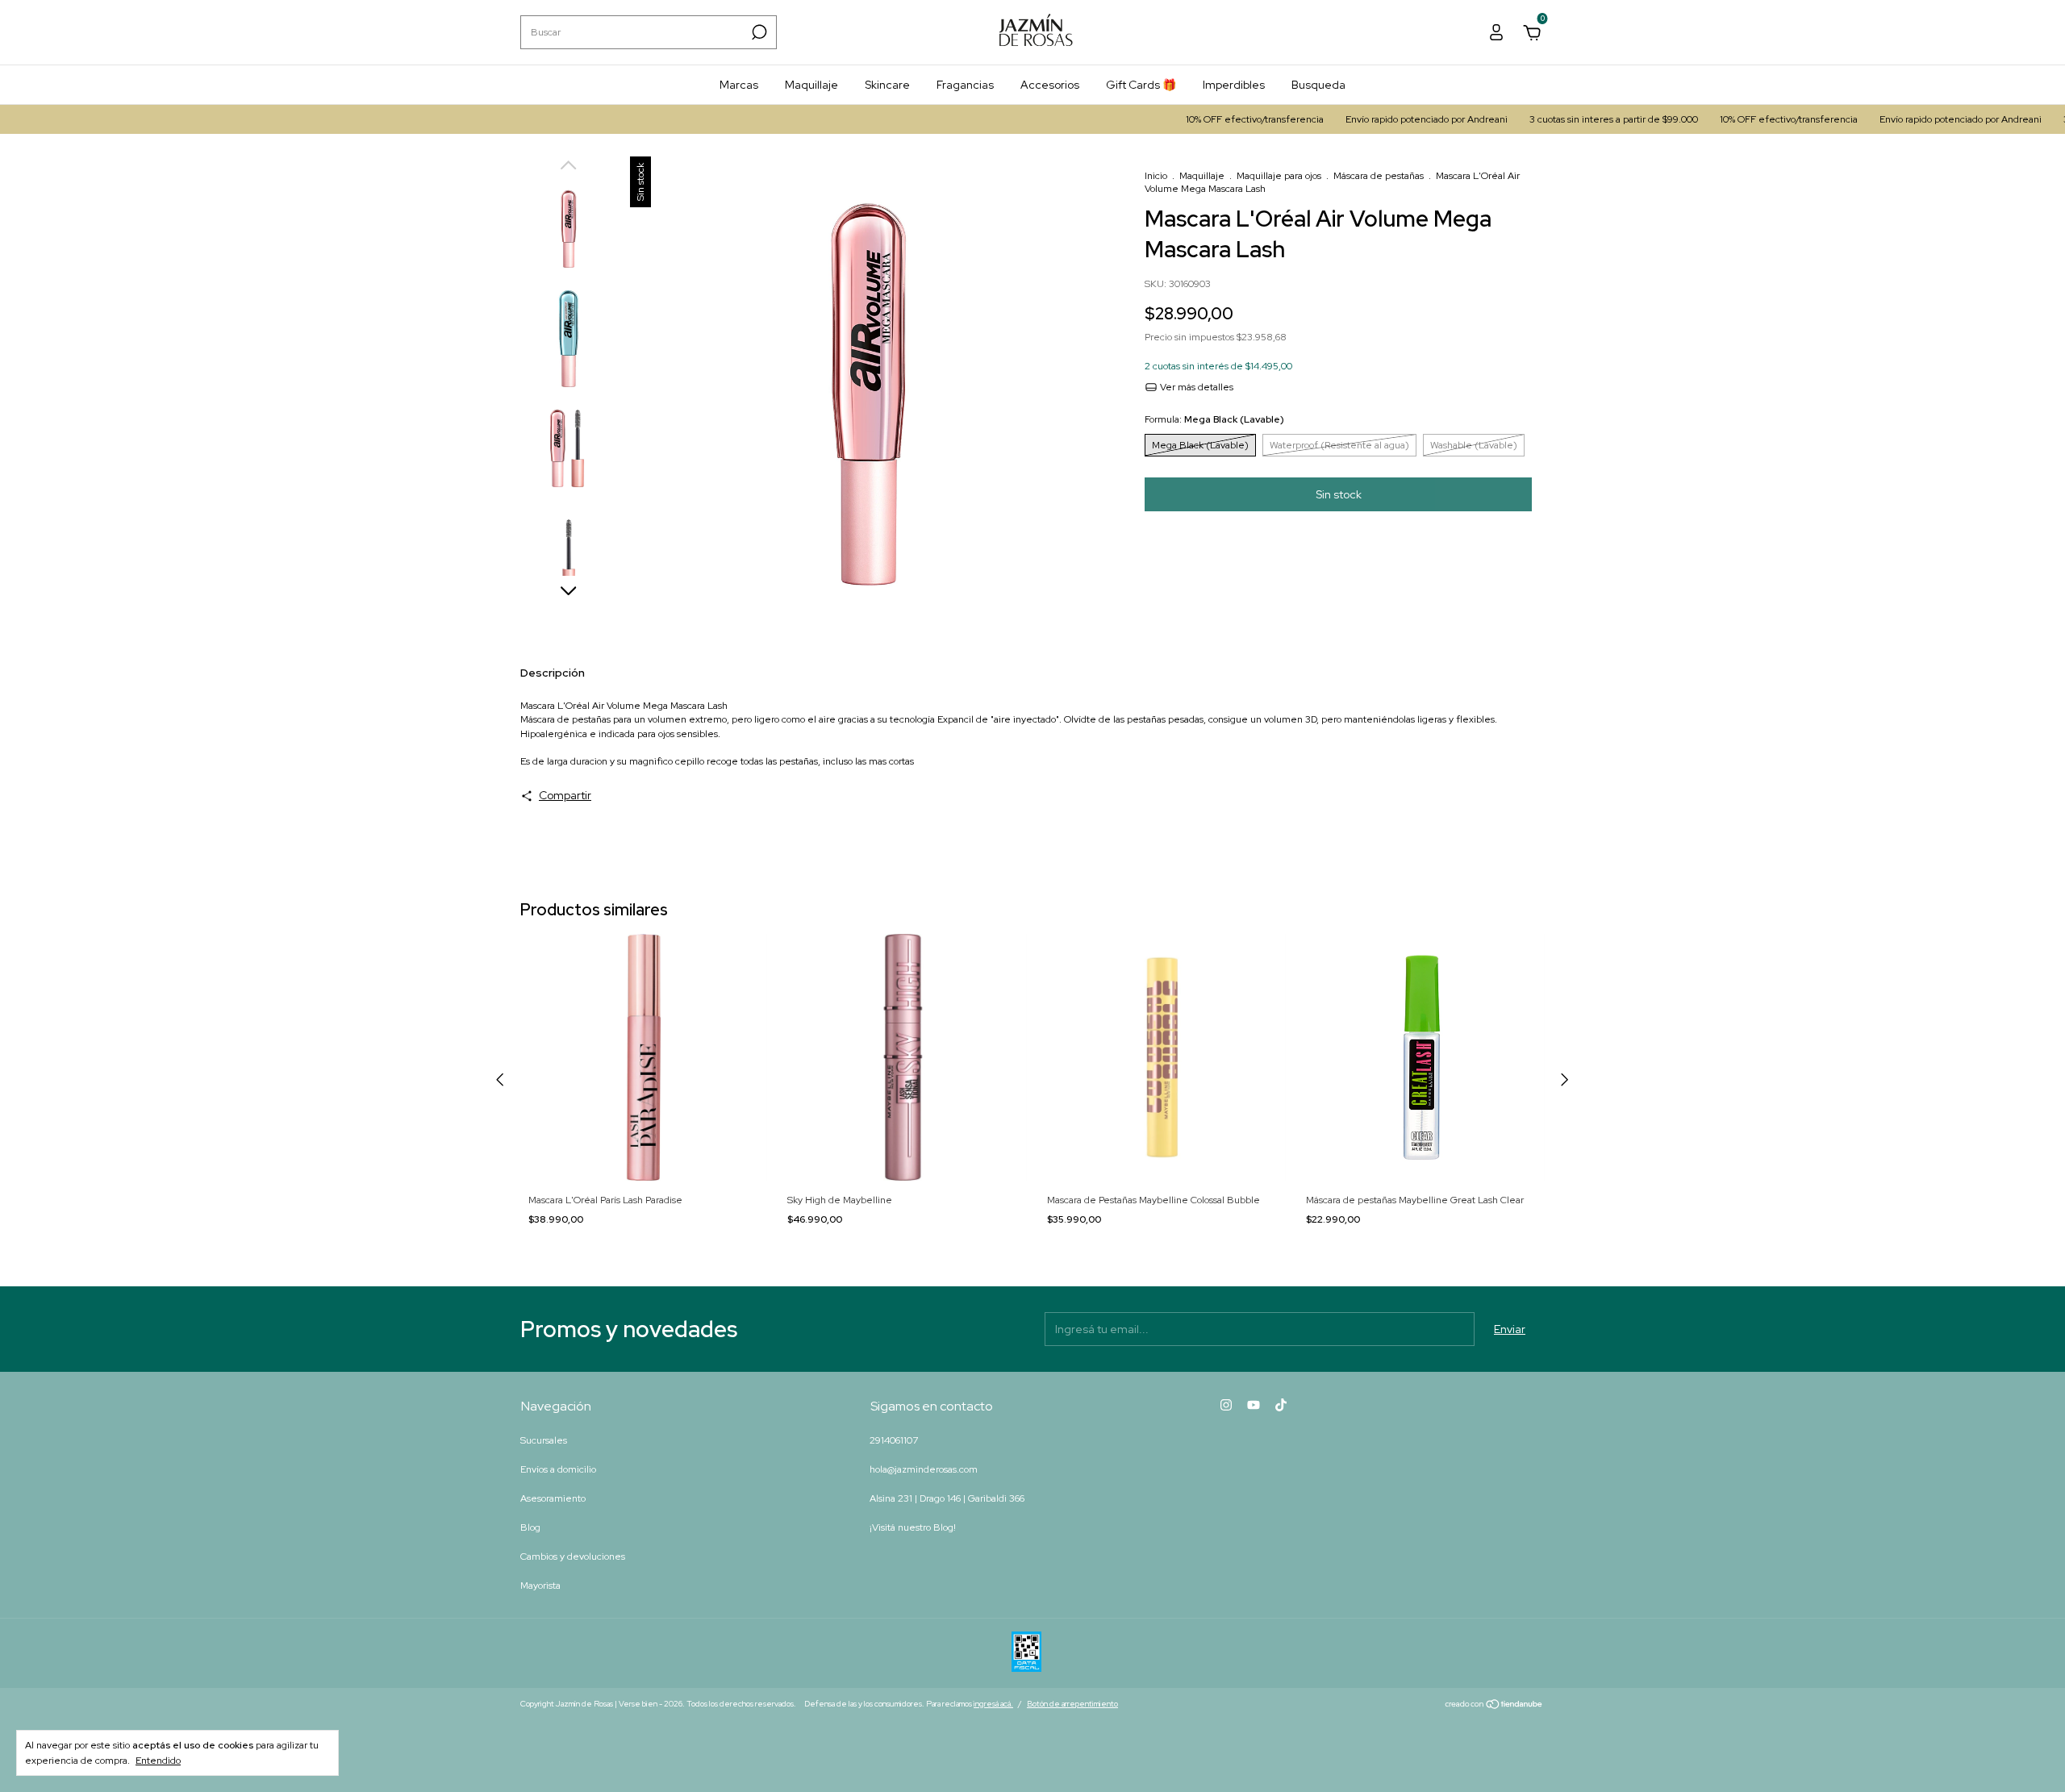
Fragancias (965, 85)
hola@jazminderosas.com (924, 1469)
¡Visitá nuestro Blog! (913, 1527)
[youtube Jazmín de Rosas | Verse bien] (1254, 1405)
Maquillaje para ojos (1279, 176)
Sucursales (544, 1440)
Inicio (1156, 176)
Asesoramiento (553, 1498)
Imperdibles (1234, 85)
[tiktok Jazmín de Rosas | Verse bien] (1281, 1405)
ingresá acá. (993, 1704)
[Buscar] (758, 32)
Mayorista (540, 1586)
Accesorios (1050, 85)
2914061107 (894, 1440)
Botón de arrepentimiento (1072, 1704)
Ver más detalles (1195, 387)
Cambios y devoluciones (573, 1557)
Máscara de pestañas (1379, 176)
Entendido (158, 1761)
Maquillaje (811, 85)
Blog (530, 1527)
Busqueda (1318, 85)
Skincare (887, 85)
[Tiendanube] (1494, 1706)
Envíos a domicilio (558, 1469)
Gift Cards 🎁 (1141, 85)
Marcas (739, 85)
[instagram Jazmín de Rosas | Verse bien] (1226, 1405)
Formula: (1214, 419)
